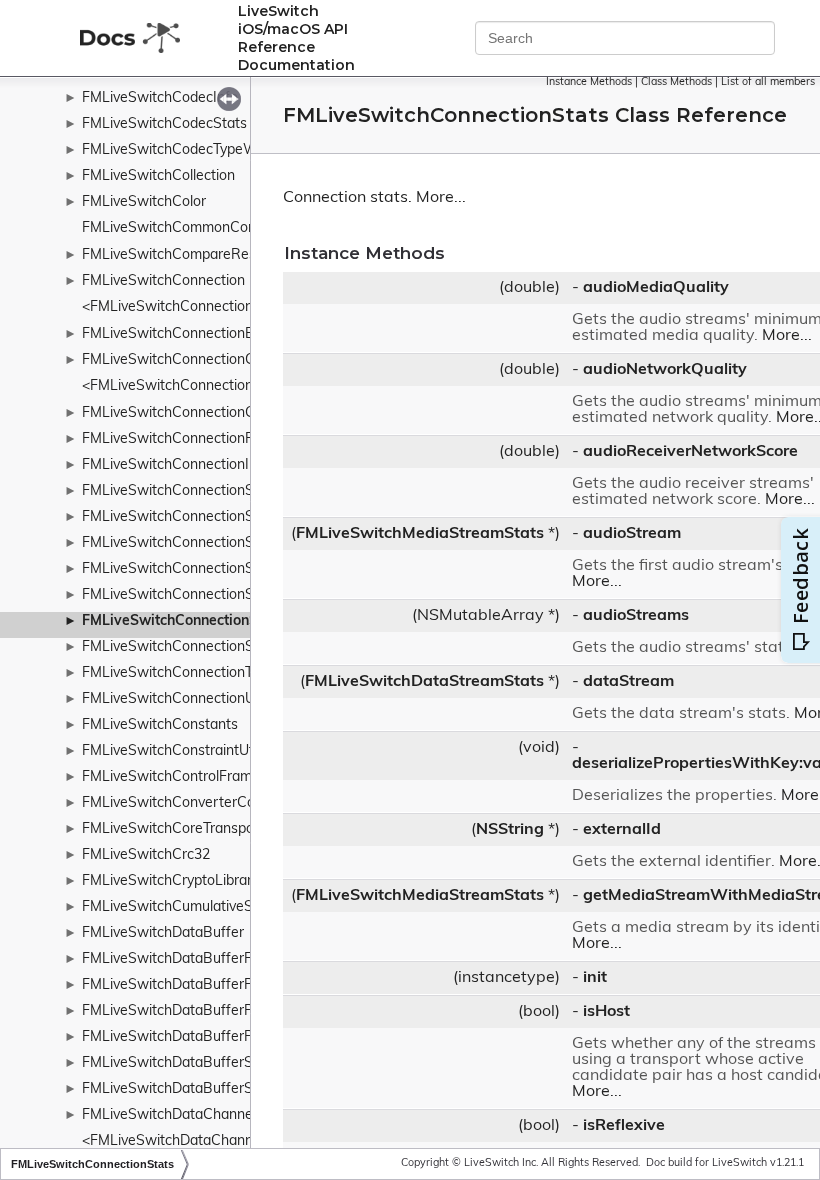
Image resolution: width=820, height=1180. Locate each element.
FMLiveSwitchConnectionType (178, 673)
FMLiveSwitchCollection (158, 176)
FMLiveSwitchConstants (160, 725)
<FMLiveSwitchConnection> (171, 307)
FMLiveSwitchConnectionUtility (181, 699)
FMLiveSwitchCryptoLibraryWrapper (199, 881)
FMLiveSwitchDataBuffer (163, 933)
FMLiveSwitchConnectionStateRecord (204, 569)
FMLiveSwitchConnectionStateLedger (203, 517)
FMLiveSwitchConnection (163, 281)
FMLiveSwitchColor (144, 202)
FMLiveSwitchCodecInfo (160, 98)
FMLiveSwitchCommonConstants (189, 228)
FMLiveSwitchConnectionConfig (184, 413)
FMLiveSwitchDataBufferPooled (185, 1011)
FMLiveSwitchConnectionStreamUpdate (210, 647)
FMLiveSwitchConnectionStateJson (195, 491)
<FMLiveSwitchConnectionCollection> (203, 386)
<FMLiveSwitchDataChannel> (177, 1141)
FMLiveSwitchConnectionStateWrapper (209, 595)
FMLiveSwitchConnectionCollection (195, 360)
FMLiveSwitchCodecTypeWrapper (191, 150)
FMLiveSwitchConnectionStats (183, 621)
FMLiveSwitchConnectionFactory (187, 439)
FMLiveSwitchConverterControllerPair (203, 803)
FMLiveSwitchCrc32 (146, 855)
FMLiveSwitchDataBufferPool (177, 985)
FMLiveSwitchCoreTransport (173, 829)
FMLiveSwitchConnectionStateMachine (208, 543)
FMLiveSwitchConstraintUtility (178, 751)
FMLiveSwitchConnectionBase (180, 334)
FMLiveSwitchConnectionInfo (176, 465)
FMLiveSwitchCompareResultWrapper (205, 255)
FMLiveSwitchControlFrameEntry (187, 777)
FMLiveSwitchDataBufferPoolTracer (197, 1037)
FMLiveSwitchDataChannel (169, 1115)
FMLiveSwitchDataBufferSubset (185, 1089)
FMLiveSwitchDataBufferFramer (186, 959)
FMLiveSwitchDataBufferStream (186, 1063)
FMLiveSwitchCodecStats (164, 124)
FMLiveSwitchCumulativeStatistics (192, 907)
